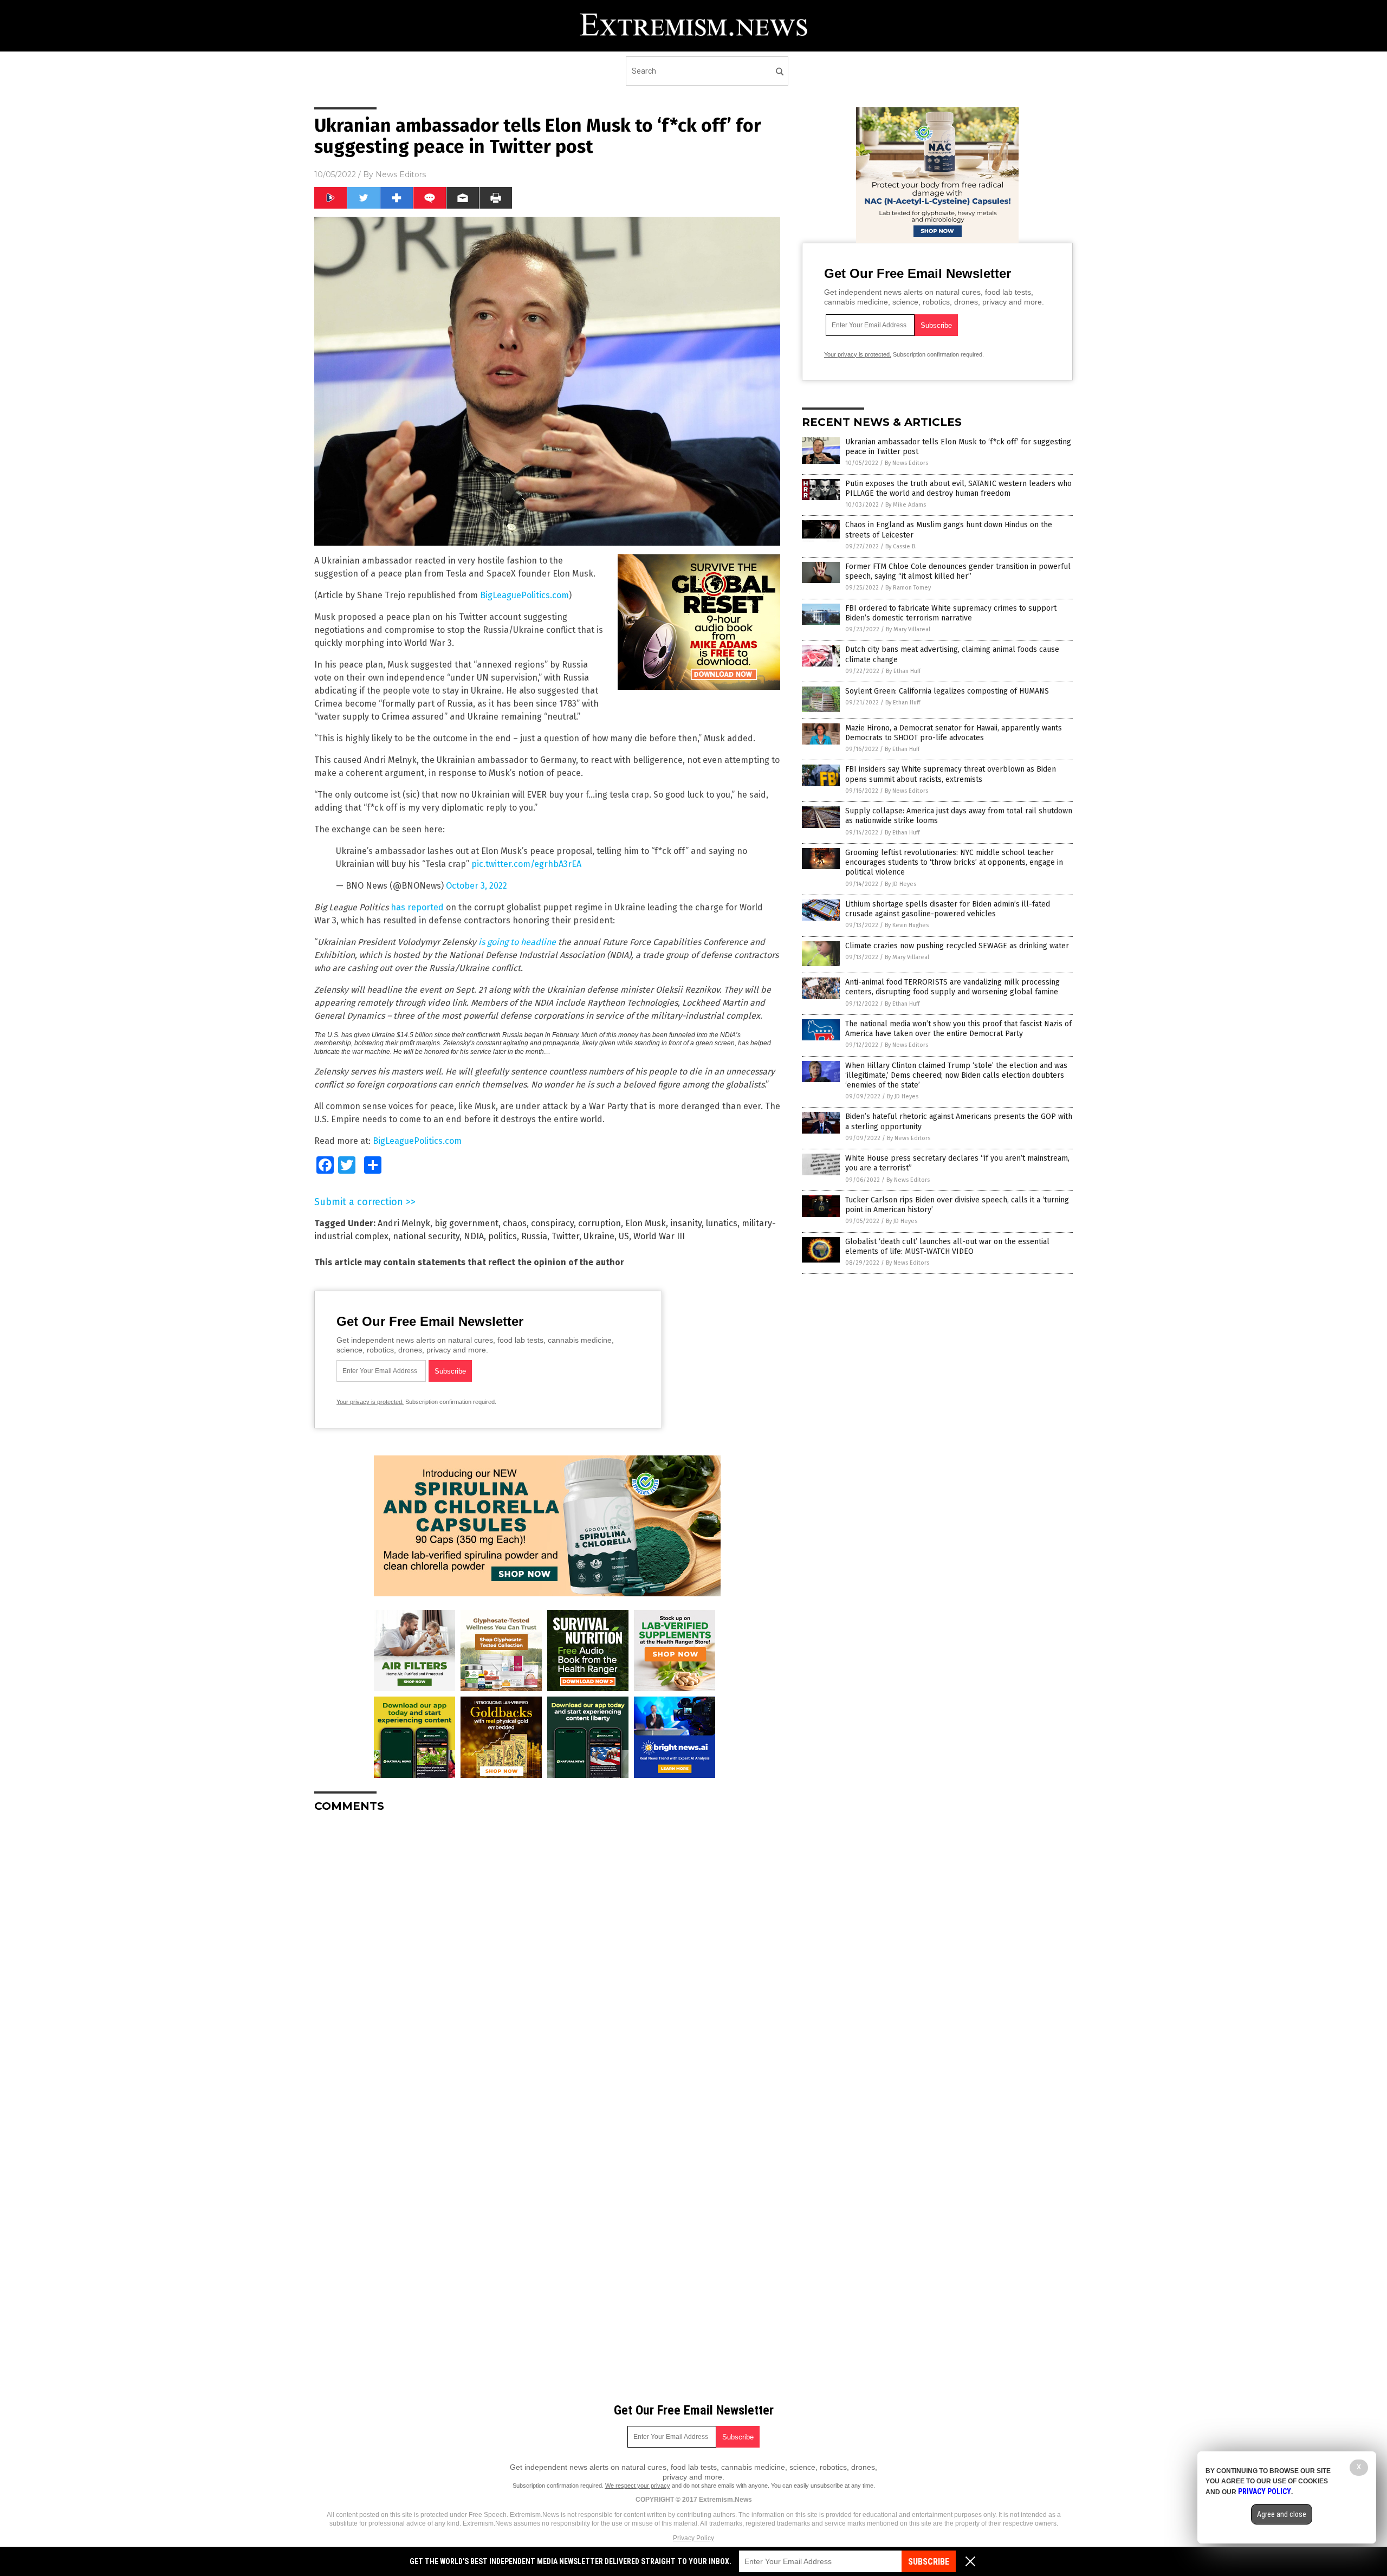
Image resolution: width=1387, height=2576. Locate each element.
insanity (686, 1223)
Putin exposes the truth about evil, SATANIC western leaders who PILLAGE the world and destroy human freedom (958, 488)
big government (466, 1223)
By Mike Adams (906, 505)
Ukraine (599, 1236)
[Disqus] (547, 1957)
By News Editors (906, 463)
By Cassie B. (901, 546)
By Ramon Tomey (908, 588)
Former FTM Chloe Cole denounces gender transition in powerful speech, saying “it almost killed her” (958, 571)
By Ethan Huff (903, 671)
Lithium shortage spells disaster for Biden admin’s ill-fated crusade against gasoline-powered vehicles (948, 909)
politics (503, 1236)
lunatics (722, 1223)
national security (426, 1236)
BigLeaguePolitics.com (524, 595)
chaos (515, 1223)
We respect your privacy (638, 2486)
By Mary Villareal (908, 629)
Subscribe (929, 2562)
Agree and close (1282, 2514)
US (624, 1236)
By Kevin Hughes (907, 925)
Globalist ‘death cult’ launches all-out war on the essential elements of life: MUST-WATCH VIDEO (947, 1247)
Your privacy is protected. (370, 1402)
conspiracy (552, 1223)
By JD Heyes (900, 884)
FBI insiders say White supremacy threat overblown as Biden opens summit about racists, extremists (951, 774)
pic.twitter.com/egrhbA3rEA (526, 864)
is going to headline (517, 942)
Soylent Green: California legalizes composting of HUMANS (947, 691)
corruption (599, 1223)
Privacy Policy (693, 2538)
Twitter (565, 1236)
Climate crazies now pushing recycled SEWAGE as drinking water (957, 946)
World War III (659, 1236)
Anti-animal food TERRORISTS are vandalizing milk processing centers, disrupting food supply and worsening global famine (952, 987)
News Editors (401, 174)
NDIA (474, 1236)
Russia (534, 1236)
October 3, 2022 (477, 886)
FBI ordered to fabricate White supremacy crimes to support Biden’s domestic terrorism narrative (951, 613)
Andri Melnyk (404, 1223)
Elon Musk (646, 1223)
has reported (417, 907)
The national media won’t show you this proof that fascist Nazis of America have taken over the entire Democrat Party (958, 1029)
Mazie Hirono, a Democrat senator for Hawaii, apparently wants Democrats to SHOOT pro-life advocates (954, 733)
